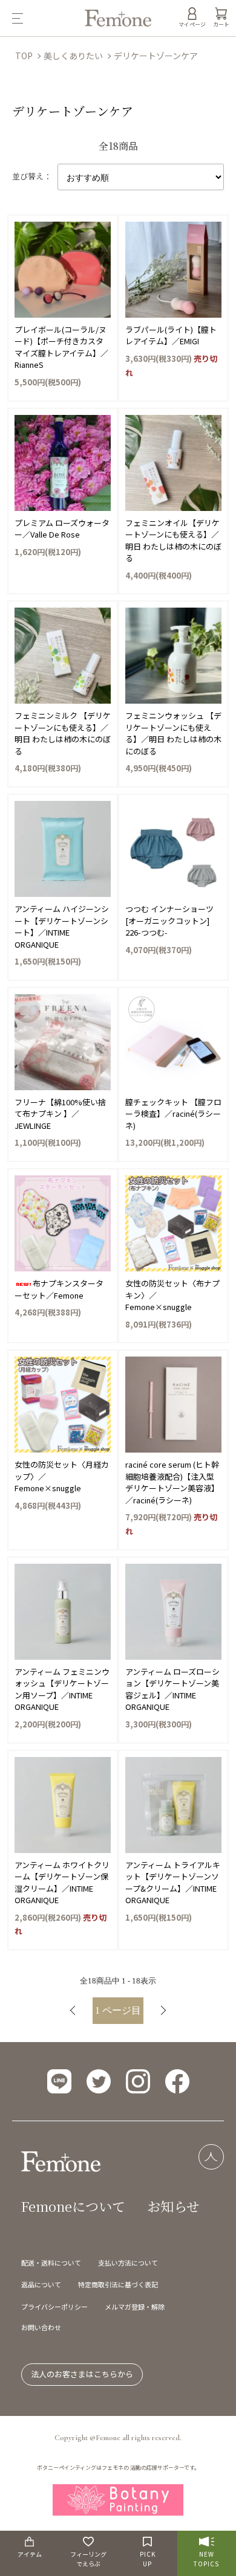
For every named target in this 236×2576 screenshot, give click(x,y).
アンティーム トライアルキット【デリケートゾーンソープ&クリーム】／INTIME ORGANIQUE (173, 1883)
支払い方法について (128, 2263)
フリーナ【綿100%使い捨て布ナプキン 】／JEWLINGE (60, 1114)
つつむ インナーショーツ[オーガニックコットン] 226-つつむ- (169, 920)
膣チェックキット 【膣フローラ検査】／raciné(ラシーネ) (173, 1114)
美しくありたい (73, 56)
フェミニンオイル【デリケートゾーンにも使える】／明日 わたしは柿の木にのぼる (173, 541)
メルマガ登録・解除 (135, 2307)
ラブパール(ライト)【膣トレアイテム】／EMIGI (171, 336)
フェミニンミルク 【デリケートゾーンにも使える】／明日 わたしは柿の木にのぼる (63, 733)
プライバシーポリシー (54, 2307)
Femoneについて (73, 2206)
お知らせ (173, 2206)
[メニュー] (42, 18)
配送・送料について (51, 2263)
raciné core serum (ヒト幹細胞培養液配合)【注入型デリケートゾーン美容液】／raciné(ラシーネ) (172, 1482)
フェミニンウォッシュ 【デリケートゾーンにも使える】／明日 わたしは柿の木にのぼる (173, 733)
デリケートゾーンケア (156, 56)
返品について (41, 2284)
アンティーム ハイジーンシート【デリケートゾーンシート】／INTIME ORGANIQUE (62, 927)
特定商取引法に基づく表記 (118, 2284)
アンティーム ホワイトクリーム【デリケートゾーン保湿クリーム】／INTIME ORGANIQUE (62, 1883)
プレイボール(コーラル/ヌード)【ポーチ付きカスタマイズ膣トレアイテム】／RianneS (61, 347)
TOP (24, 56)
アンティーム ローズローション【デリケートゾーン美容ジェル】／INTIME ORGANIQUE (172, 1689)
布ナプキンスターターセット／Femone (59, 1289)
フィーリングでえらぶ (88, 2559)
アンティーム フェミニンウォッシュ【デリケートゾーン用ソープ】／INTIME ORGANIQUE (62, 1689)
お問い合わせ (41, 2327)
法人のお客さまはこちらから (82, 2374)
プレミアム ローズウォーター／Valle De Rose (62, 529)
